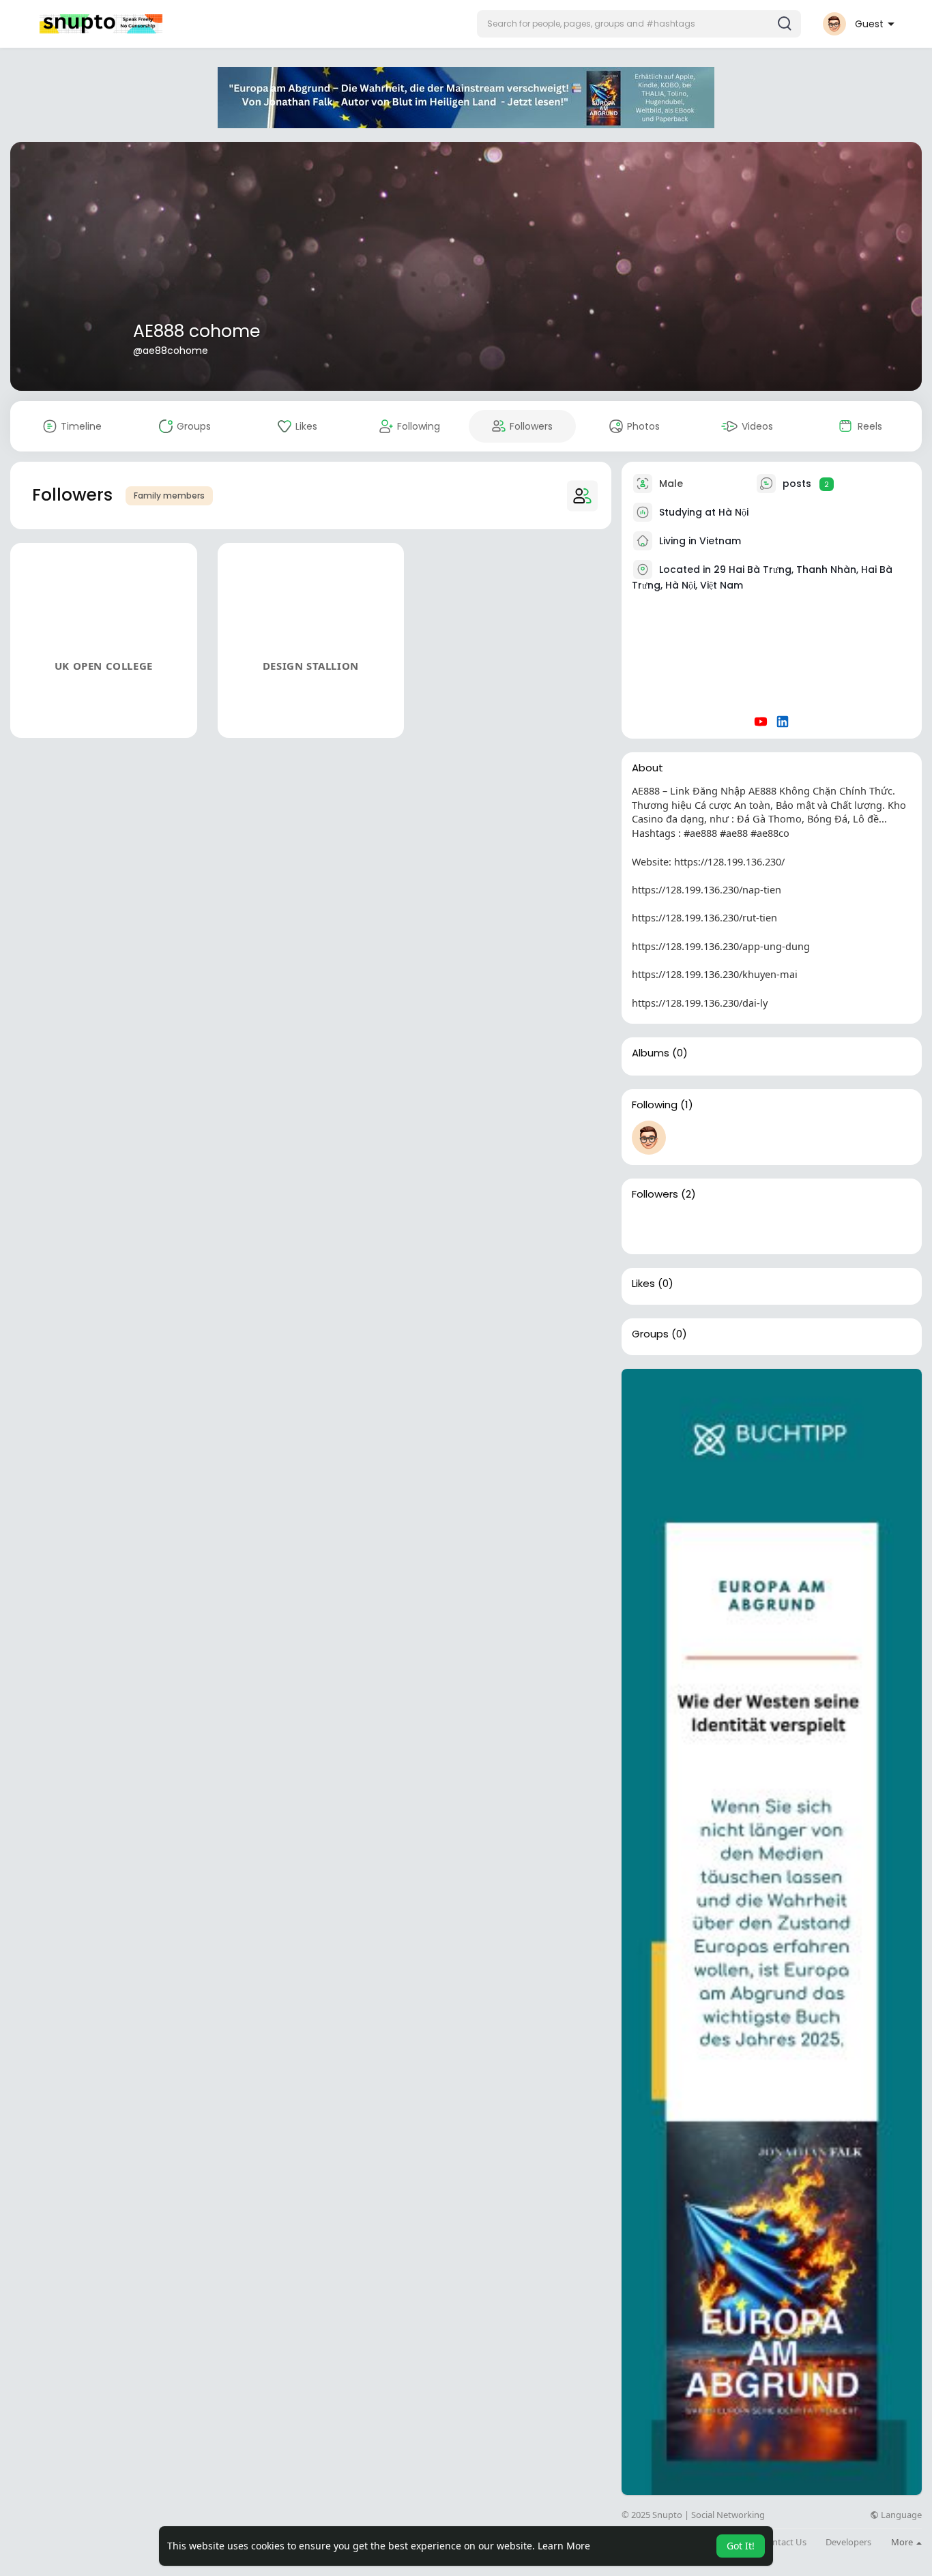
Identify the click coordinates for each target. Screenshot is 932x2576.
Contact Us (784, 2542)
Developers (848, 2542)
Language (900, 2515)
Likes (643, 1284)
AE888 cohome (196, 331)
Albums (651, 1053)
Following (655, 1105)
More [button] (903, 2542)
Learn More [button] (564, 2546)
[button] (639, 24)
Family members (169, 495)
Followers (655, 1194)
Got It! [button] (741, 2546)
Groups (650, 1334)
